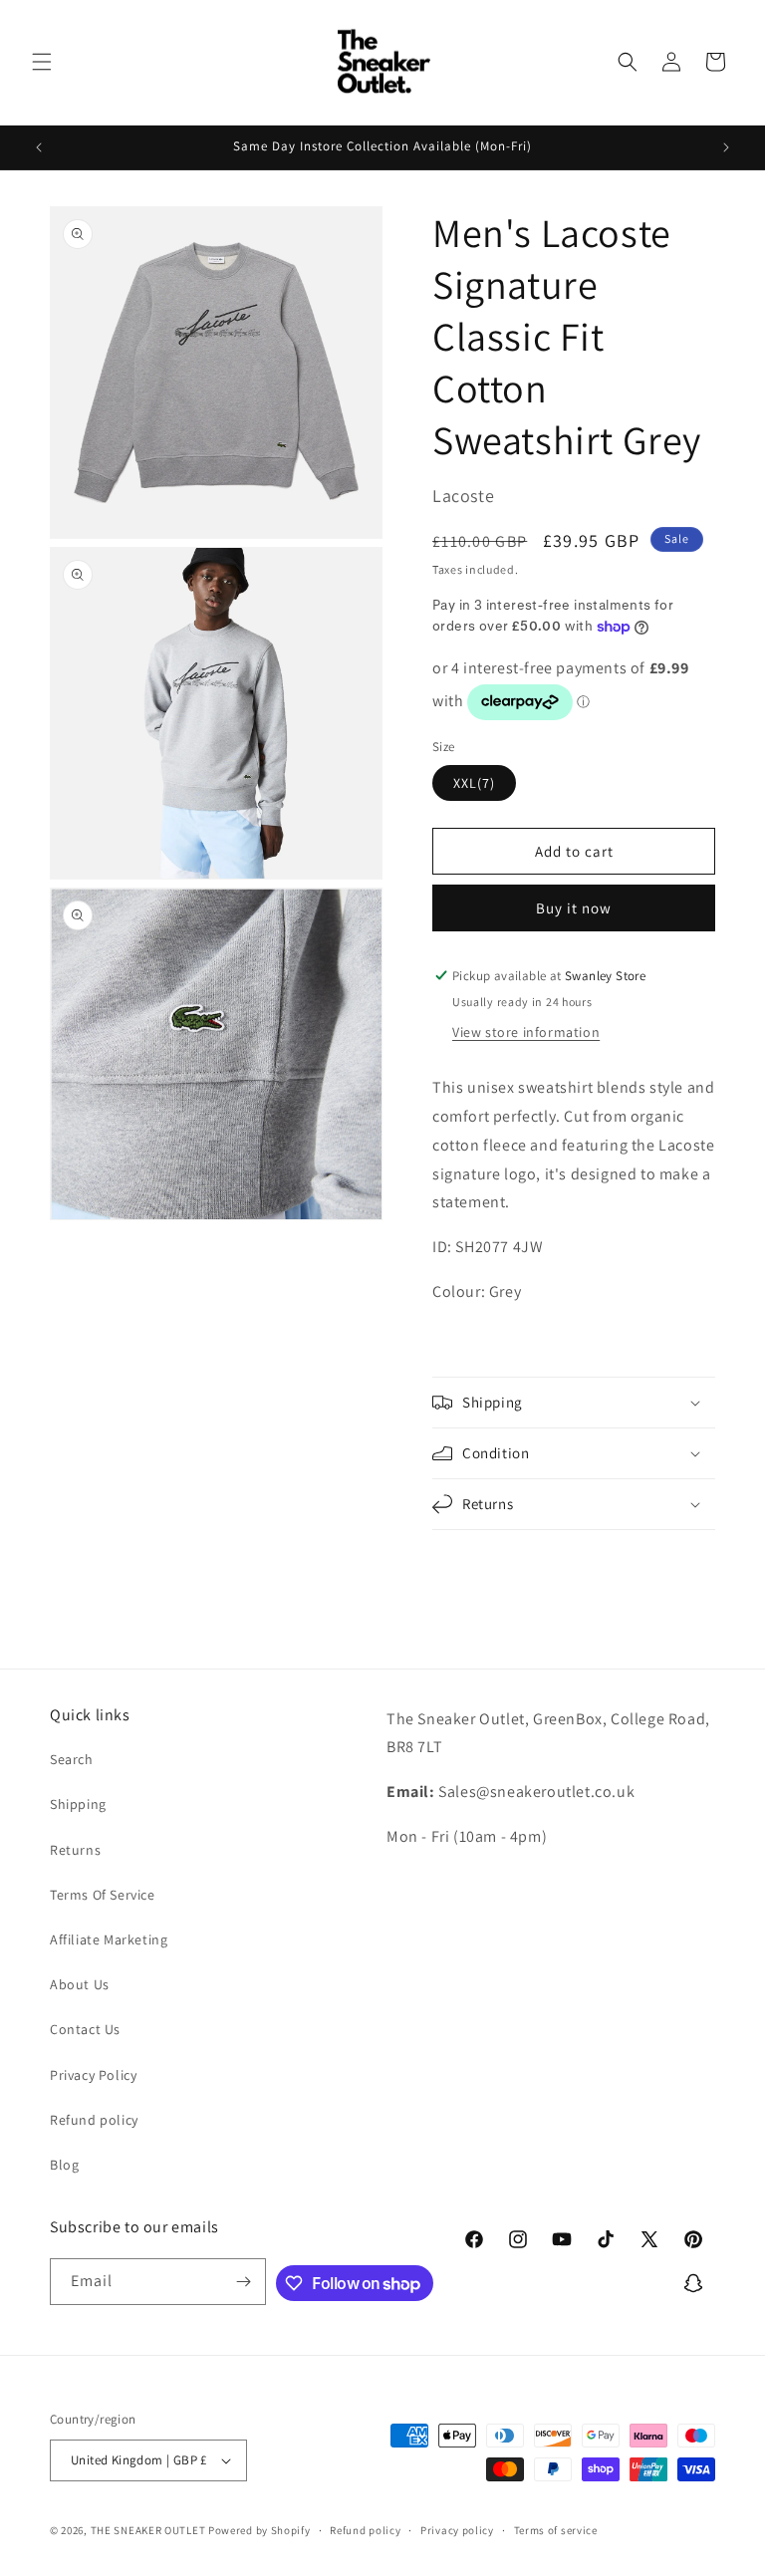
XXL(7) (474, 783)
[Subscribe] (243, 2282)
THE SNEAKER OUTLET (148, 2530)
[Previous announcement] (39, 147)
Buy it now (574, 908)
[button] (42, 62)
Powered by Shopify (259, 2530)
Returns (75, 1850)
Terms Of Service (103, 1895)
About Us (80, 1984)
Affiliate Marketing (109, 1939)
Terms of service (556, 2530)
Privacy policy (457, 2530)
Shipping (78, 1804)
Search (72, 1759)
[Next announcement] (726, 147)
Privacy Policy (93, 2075)
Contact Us (85, 2029)
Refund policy (94, 2120)
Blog (64, 2165)
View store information (526, 1032)
